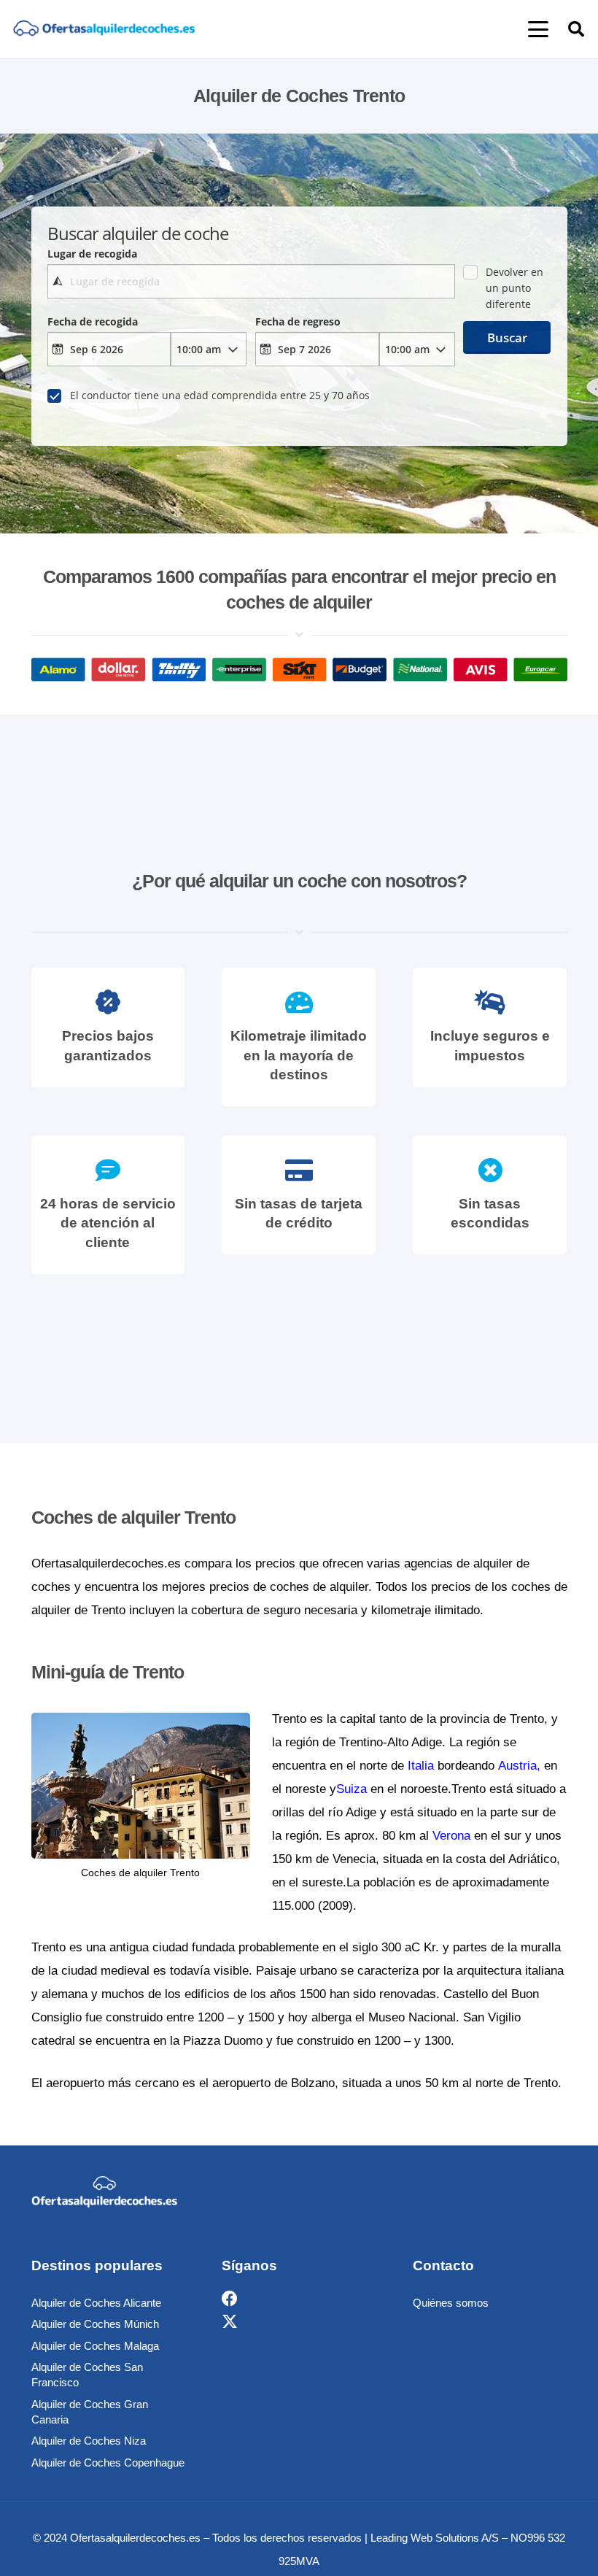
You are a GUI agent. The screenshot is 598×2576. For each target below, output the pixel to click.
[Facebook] (230, 2299)
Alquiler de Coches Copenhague (108, 2463)
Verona (451, 1836)
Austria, (519, 1766)
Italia (421, 1766)
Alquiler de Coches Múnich (95, 2324)
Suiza (352, 1789)
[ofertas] (104, 30)
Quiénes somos (451, 2303)
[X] (230, 2322)
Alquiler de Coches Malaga (95, 2346)
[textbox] (251, 281)
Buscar (507, 338)
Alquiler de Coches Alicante (96, 2303)
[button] (538, 29)
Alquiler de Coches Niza (89, 2441)
